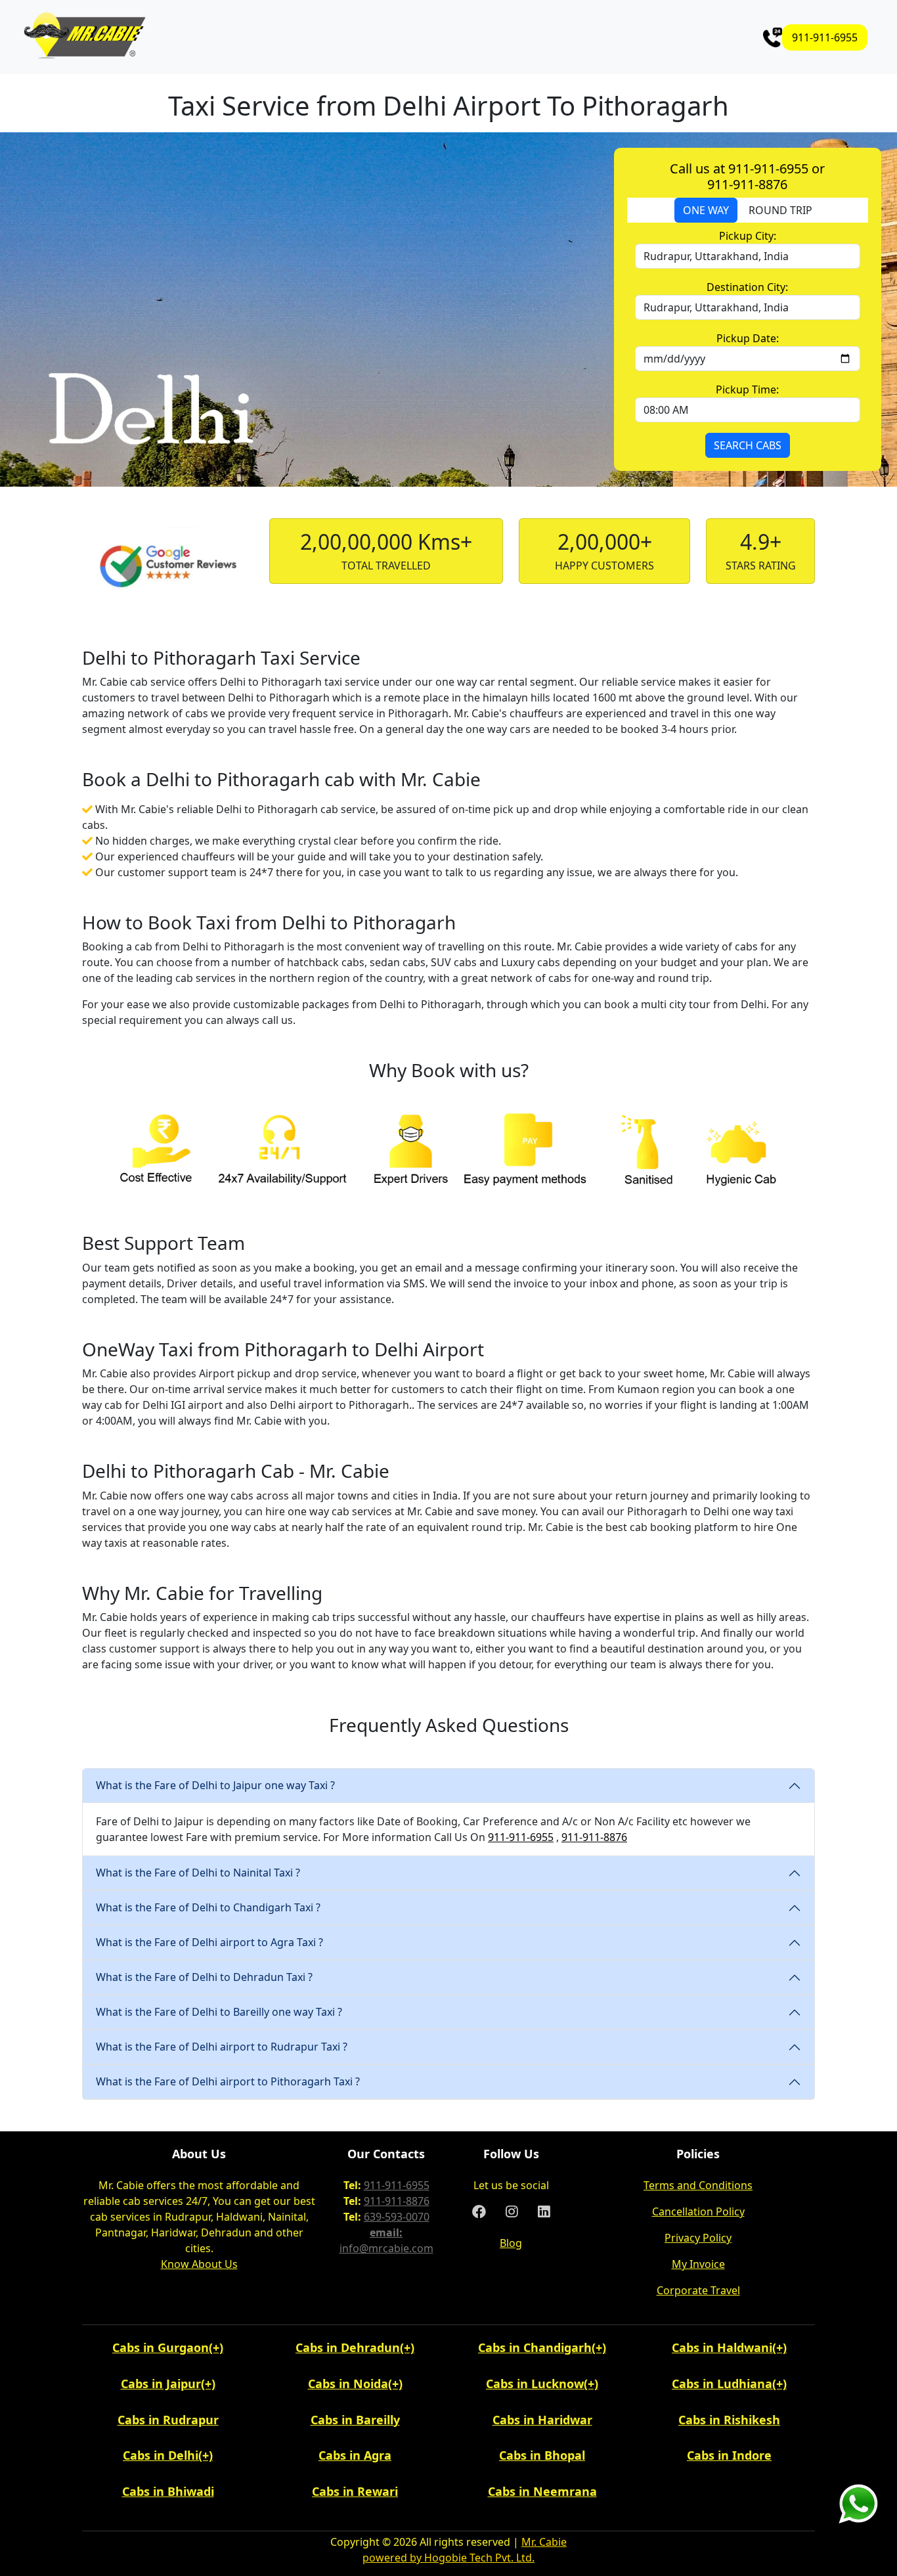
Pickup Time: (747, 389)
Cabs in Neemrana (542, 2491)
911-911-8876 (594, 1837)
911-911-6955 (825, 37)
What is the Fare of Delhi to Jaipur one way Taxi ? (215, 1785)
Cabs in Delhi (161, 2455)
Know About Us (199, 2264)
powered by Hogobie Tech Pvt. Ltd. (448, 2558)
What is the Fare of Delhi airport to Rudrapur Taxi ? (222, 2047)
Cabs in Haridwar (542, 2420)
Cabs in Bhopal (542, 2455)
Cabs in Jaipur (161, 2384)
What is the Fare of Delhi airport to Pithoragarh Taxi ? (228, 2081)
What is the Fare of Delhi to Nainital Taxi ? (198, 1873)
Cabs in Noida (348, 2384)
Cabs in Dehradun (348, 2347)
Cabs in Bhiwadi (168, 2491)
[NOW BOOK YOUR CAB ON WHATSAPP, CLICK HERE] (858, 2502)
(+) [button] (216, 2347)
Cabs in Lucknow (535, 2384)
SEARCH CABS (748, 445)
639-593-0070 (397, 2217)
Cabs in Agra (355, 2455)
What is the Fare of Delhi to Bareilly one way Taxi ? (219, 2012)
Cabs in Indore (729, 2455)
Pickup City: (748, 236)
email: (386, 2232)
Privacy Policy (698, 2238)
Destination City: (747, 287)
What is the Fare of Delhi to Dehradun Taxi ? (204, 1977)
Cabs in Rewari (355, 2491)
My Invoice (698, 2264)
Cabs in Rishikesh (729, 2420)
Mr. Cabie (544, 2542)
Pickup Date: (748, 338)
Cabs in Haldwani (722, 2347)
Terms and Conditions (698, 2185)
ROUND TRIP (780, 210)
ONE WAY (706, 210)
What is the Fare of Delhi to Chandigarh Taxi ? (208, 1907)
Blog (511, 2243)
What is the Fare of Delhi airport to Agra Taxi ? (209, 1942)
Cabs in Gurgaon (161, 2347)
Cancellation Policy (698, 2211)
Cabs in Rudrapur (168, 2420)
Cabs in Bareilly (355, 2420)
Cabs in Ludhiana (722, 2384)
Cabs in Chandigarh (535, 2347)
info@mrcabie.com (386, 2248)
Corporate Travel (698, 2290)
